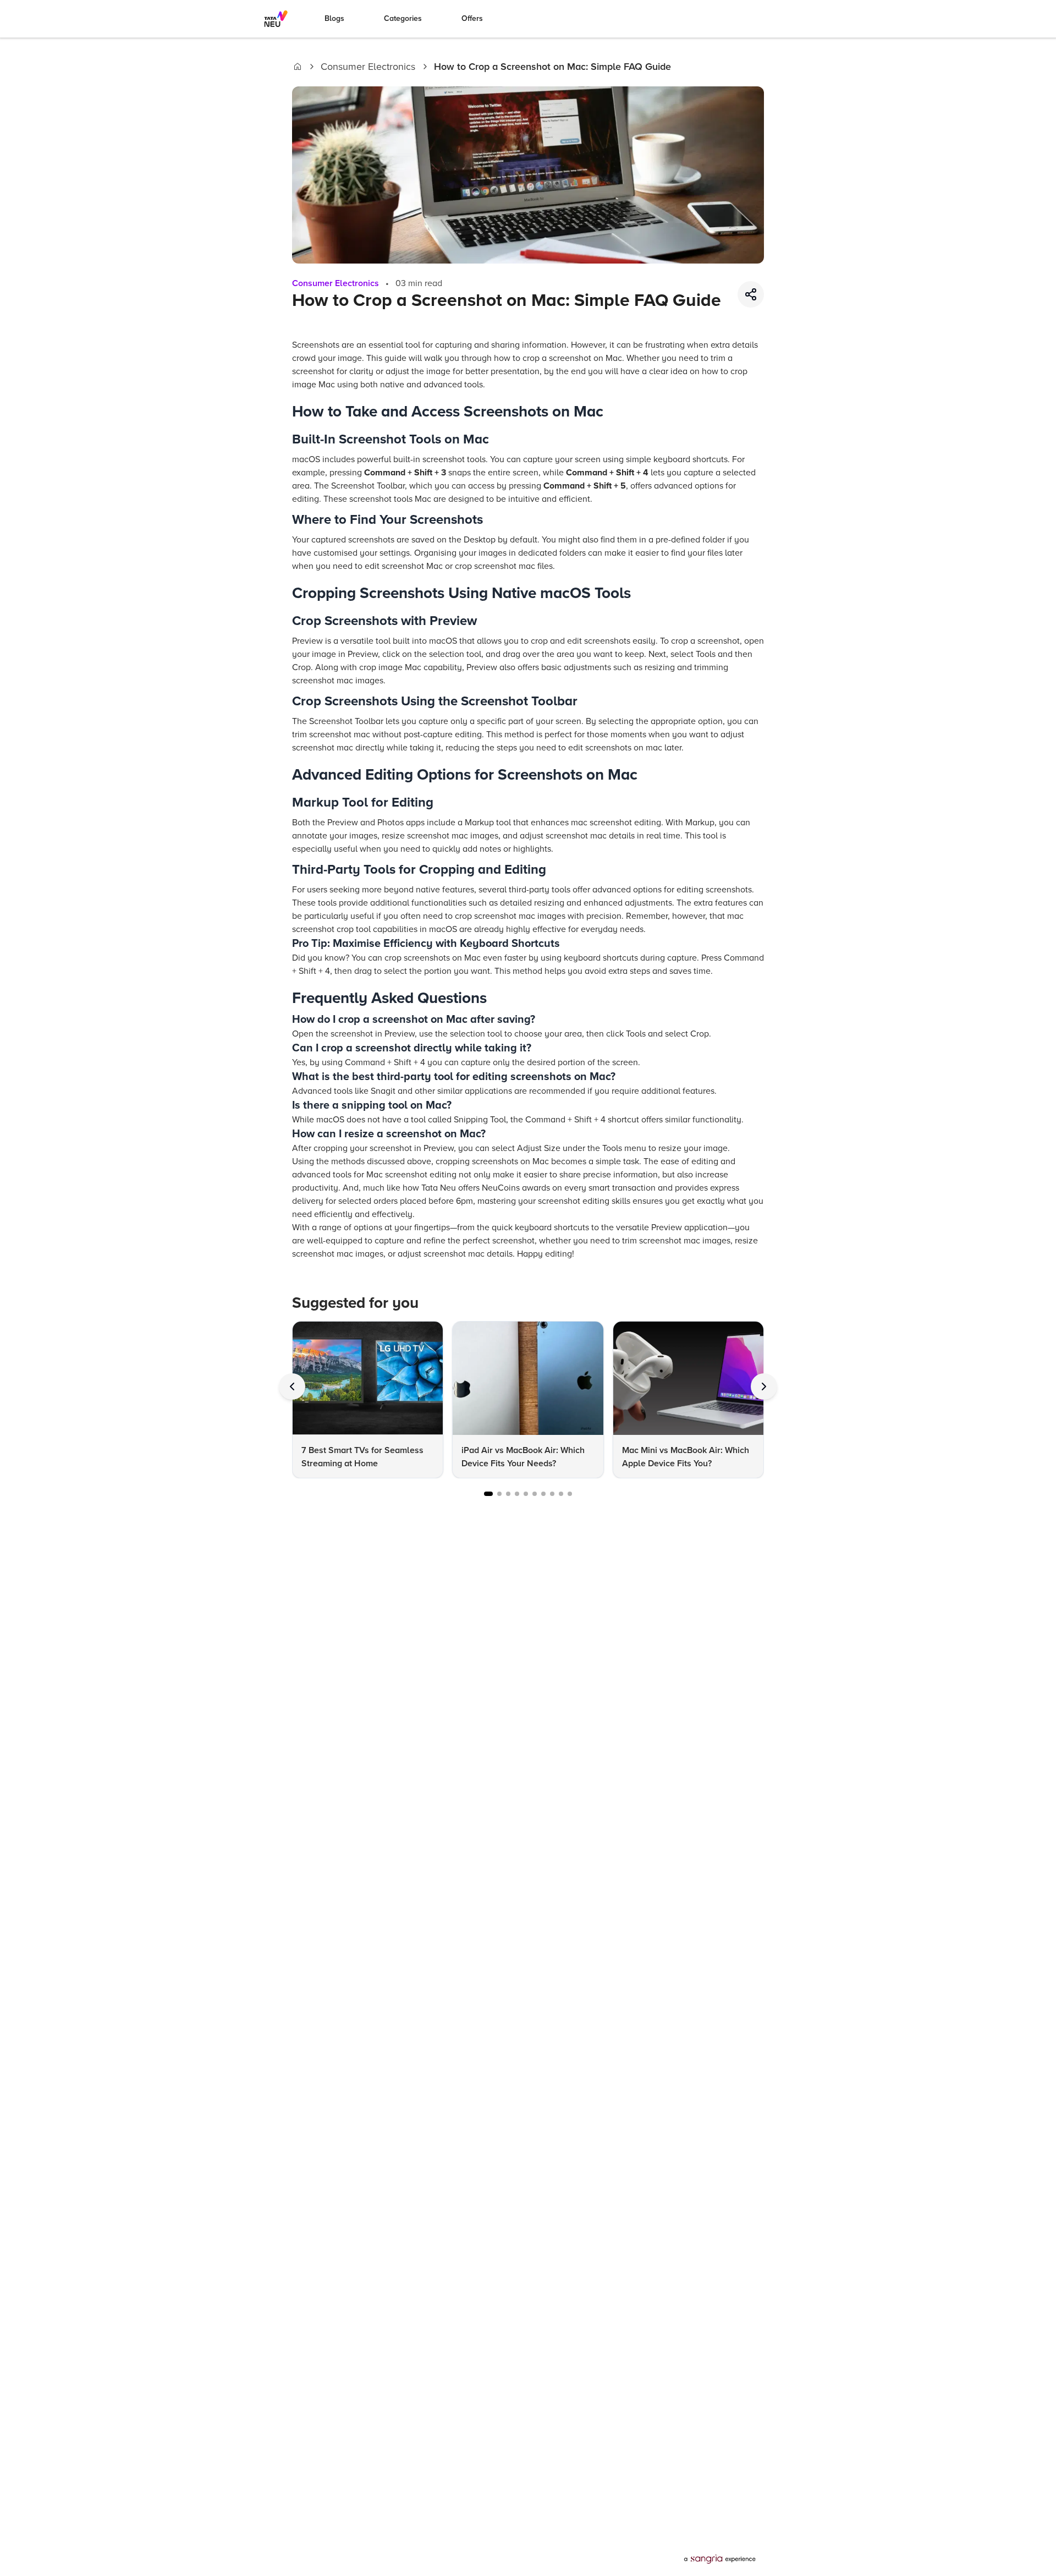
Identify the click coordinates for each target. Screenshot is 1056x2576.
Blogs (334, 18)
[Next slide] (764, 1386)
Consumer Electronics (368, 67)
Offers (472, 18)
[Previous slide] (292, 1386)
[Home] (298, 67)
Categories (403, 18)
